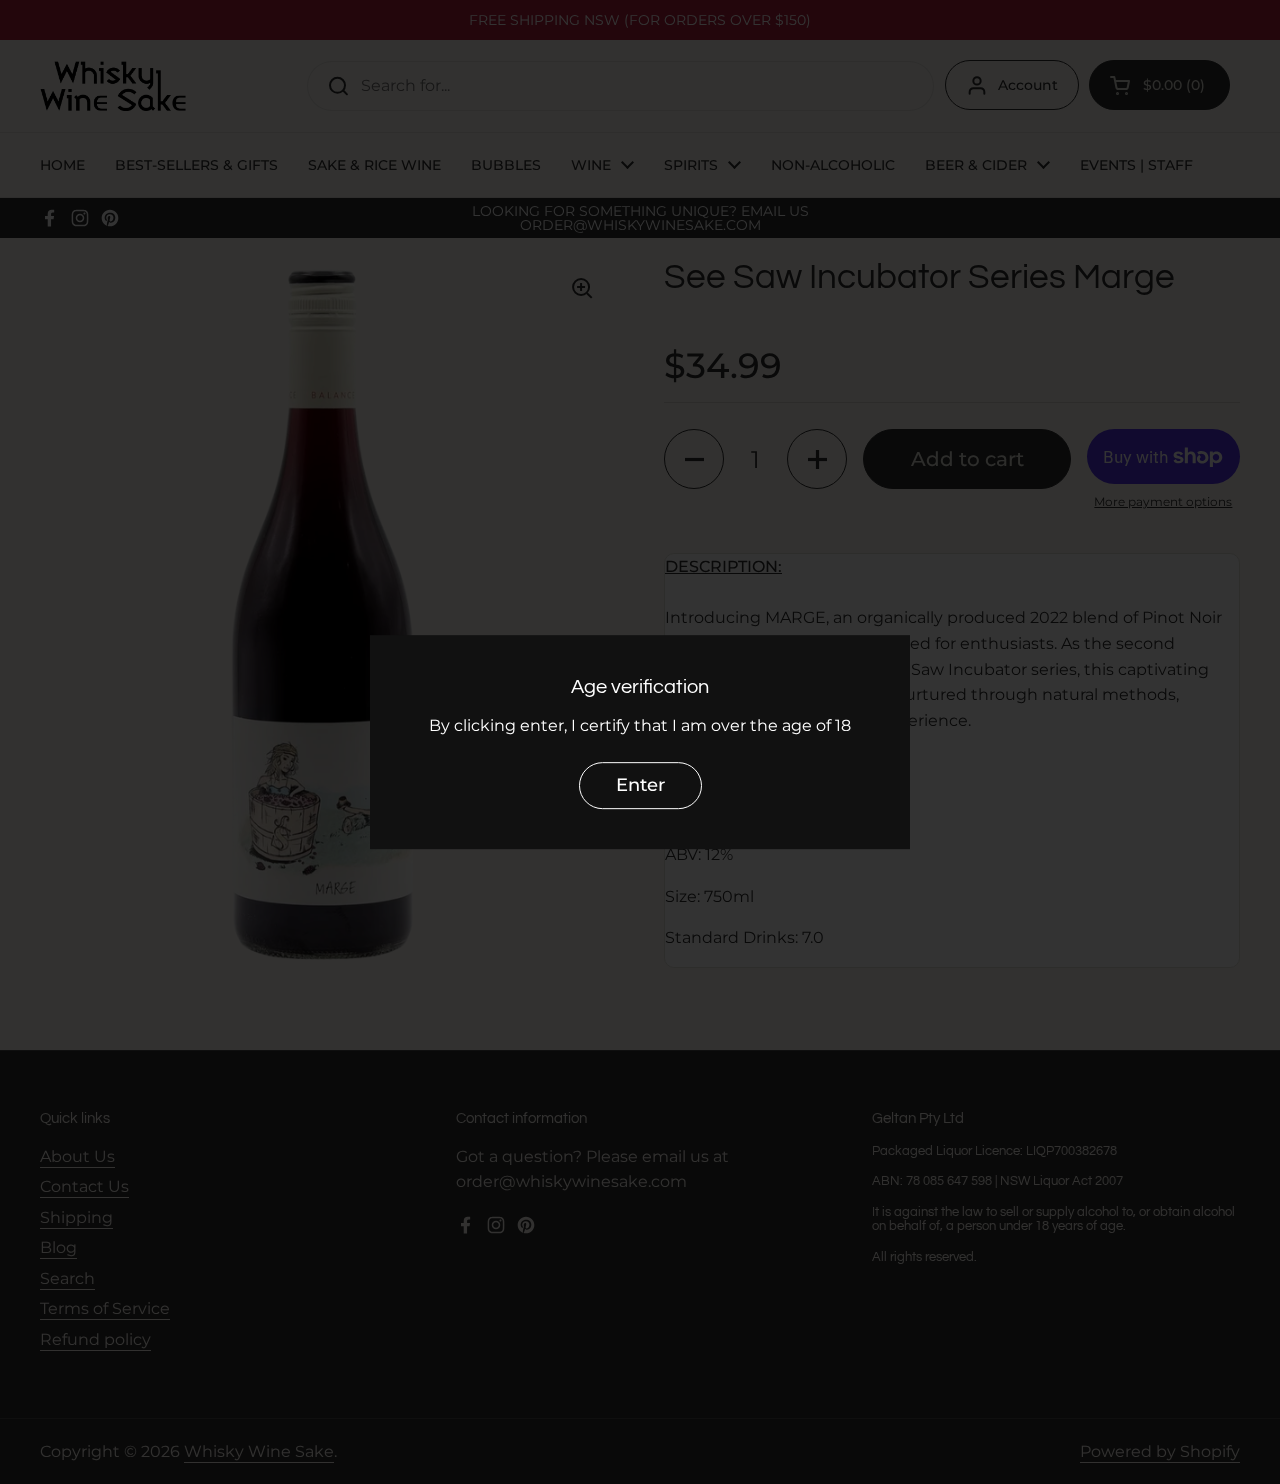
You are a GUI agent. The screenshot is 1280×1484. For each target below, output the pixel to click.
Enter (640, 785)
